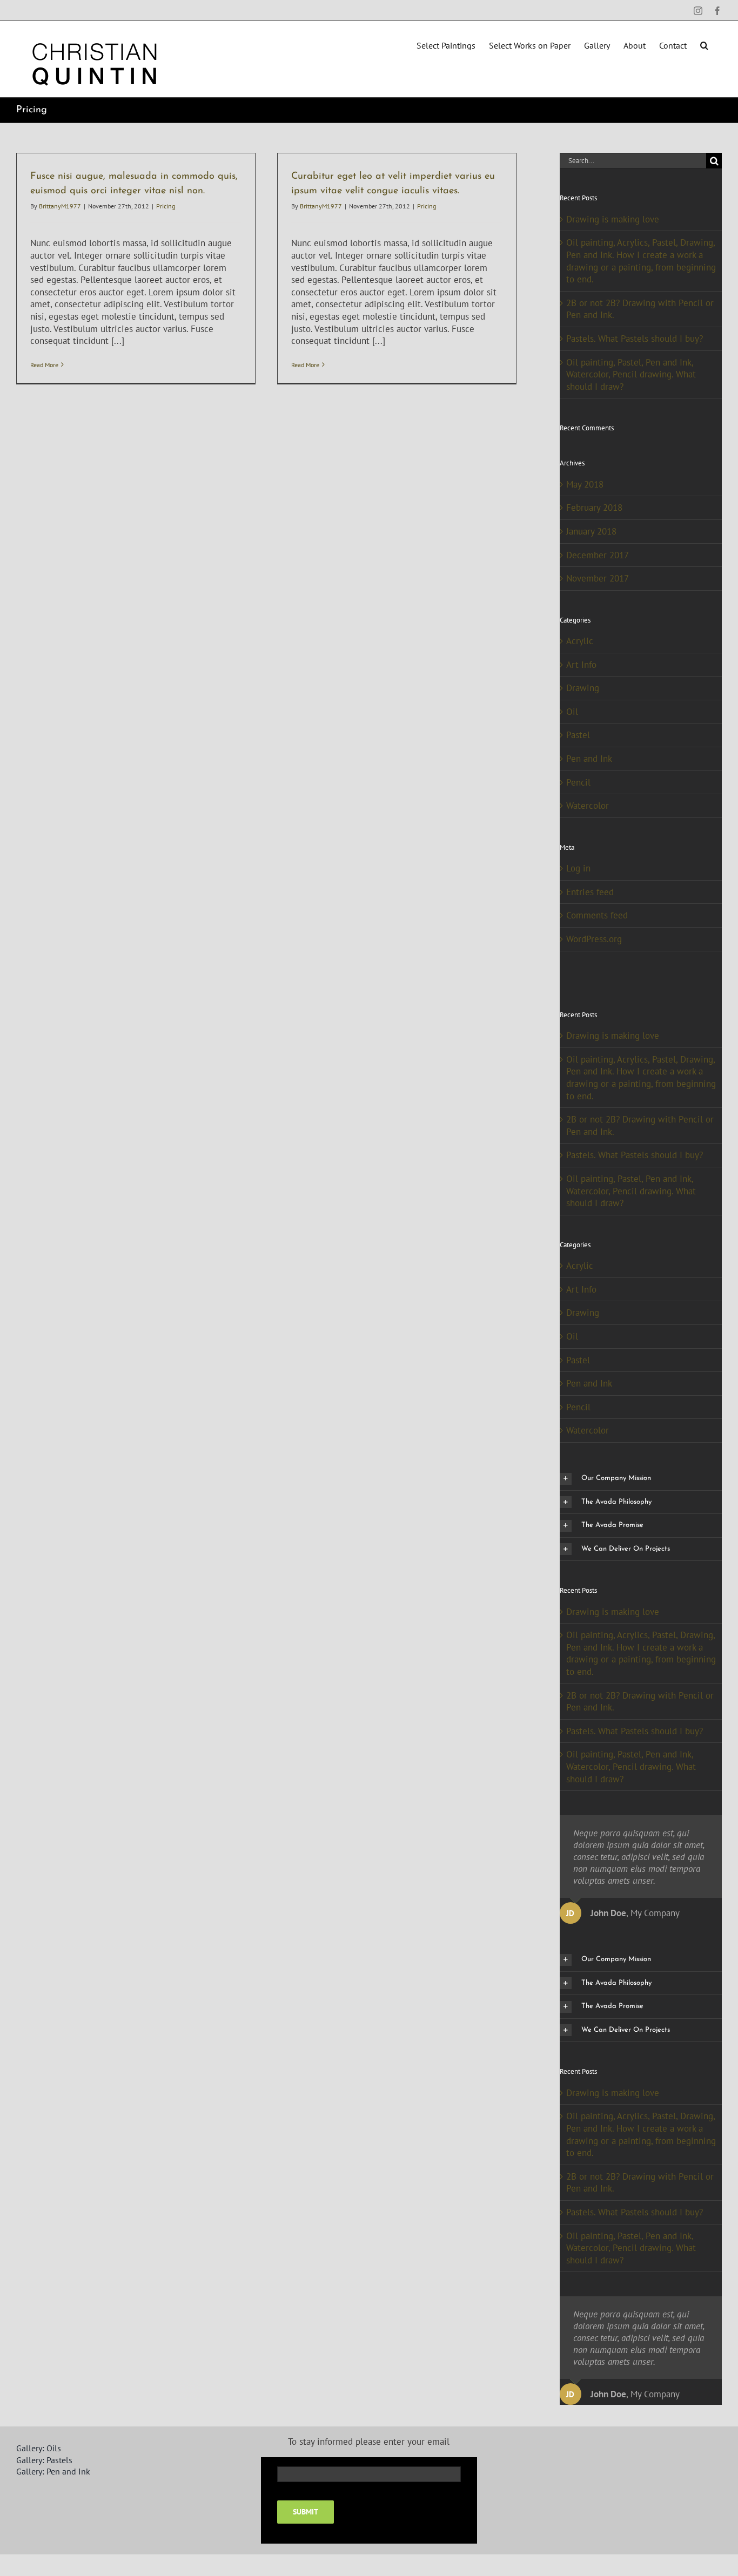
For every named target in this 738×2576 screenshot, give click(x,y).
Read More (44, 365)
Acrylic (580, 641)
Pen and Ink (589, 759)
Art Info (581, 665)
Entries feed (590, 892)
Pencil (578, 782)
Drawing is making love (613, 219)
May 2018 (585, 484)
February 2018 (594, 508)
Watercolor (588, 806)
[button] (704, 44)
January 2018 (591, 531)
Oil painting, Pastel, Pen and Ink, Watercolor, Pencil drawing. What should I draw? (631, 374)
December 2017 (598, 555)
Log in (578, 868)
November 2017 (598, 578)
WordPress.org (594, 939)
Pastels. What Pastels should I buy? (635, 339)
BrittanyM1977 (60, 206)
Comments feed (597, 915)
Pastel (578, 735)
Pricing (166, 206)
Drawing (583, 688)
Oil (572, 712)
